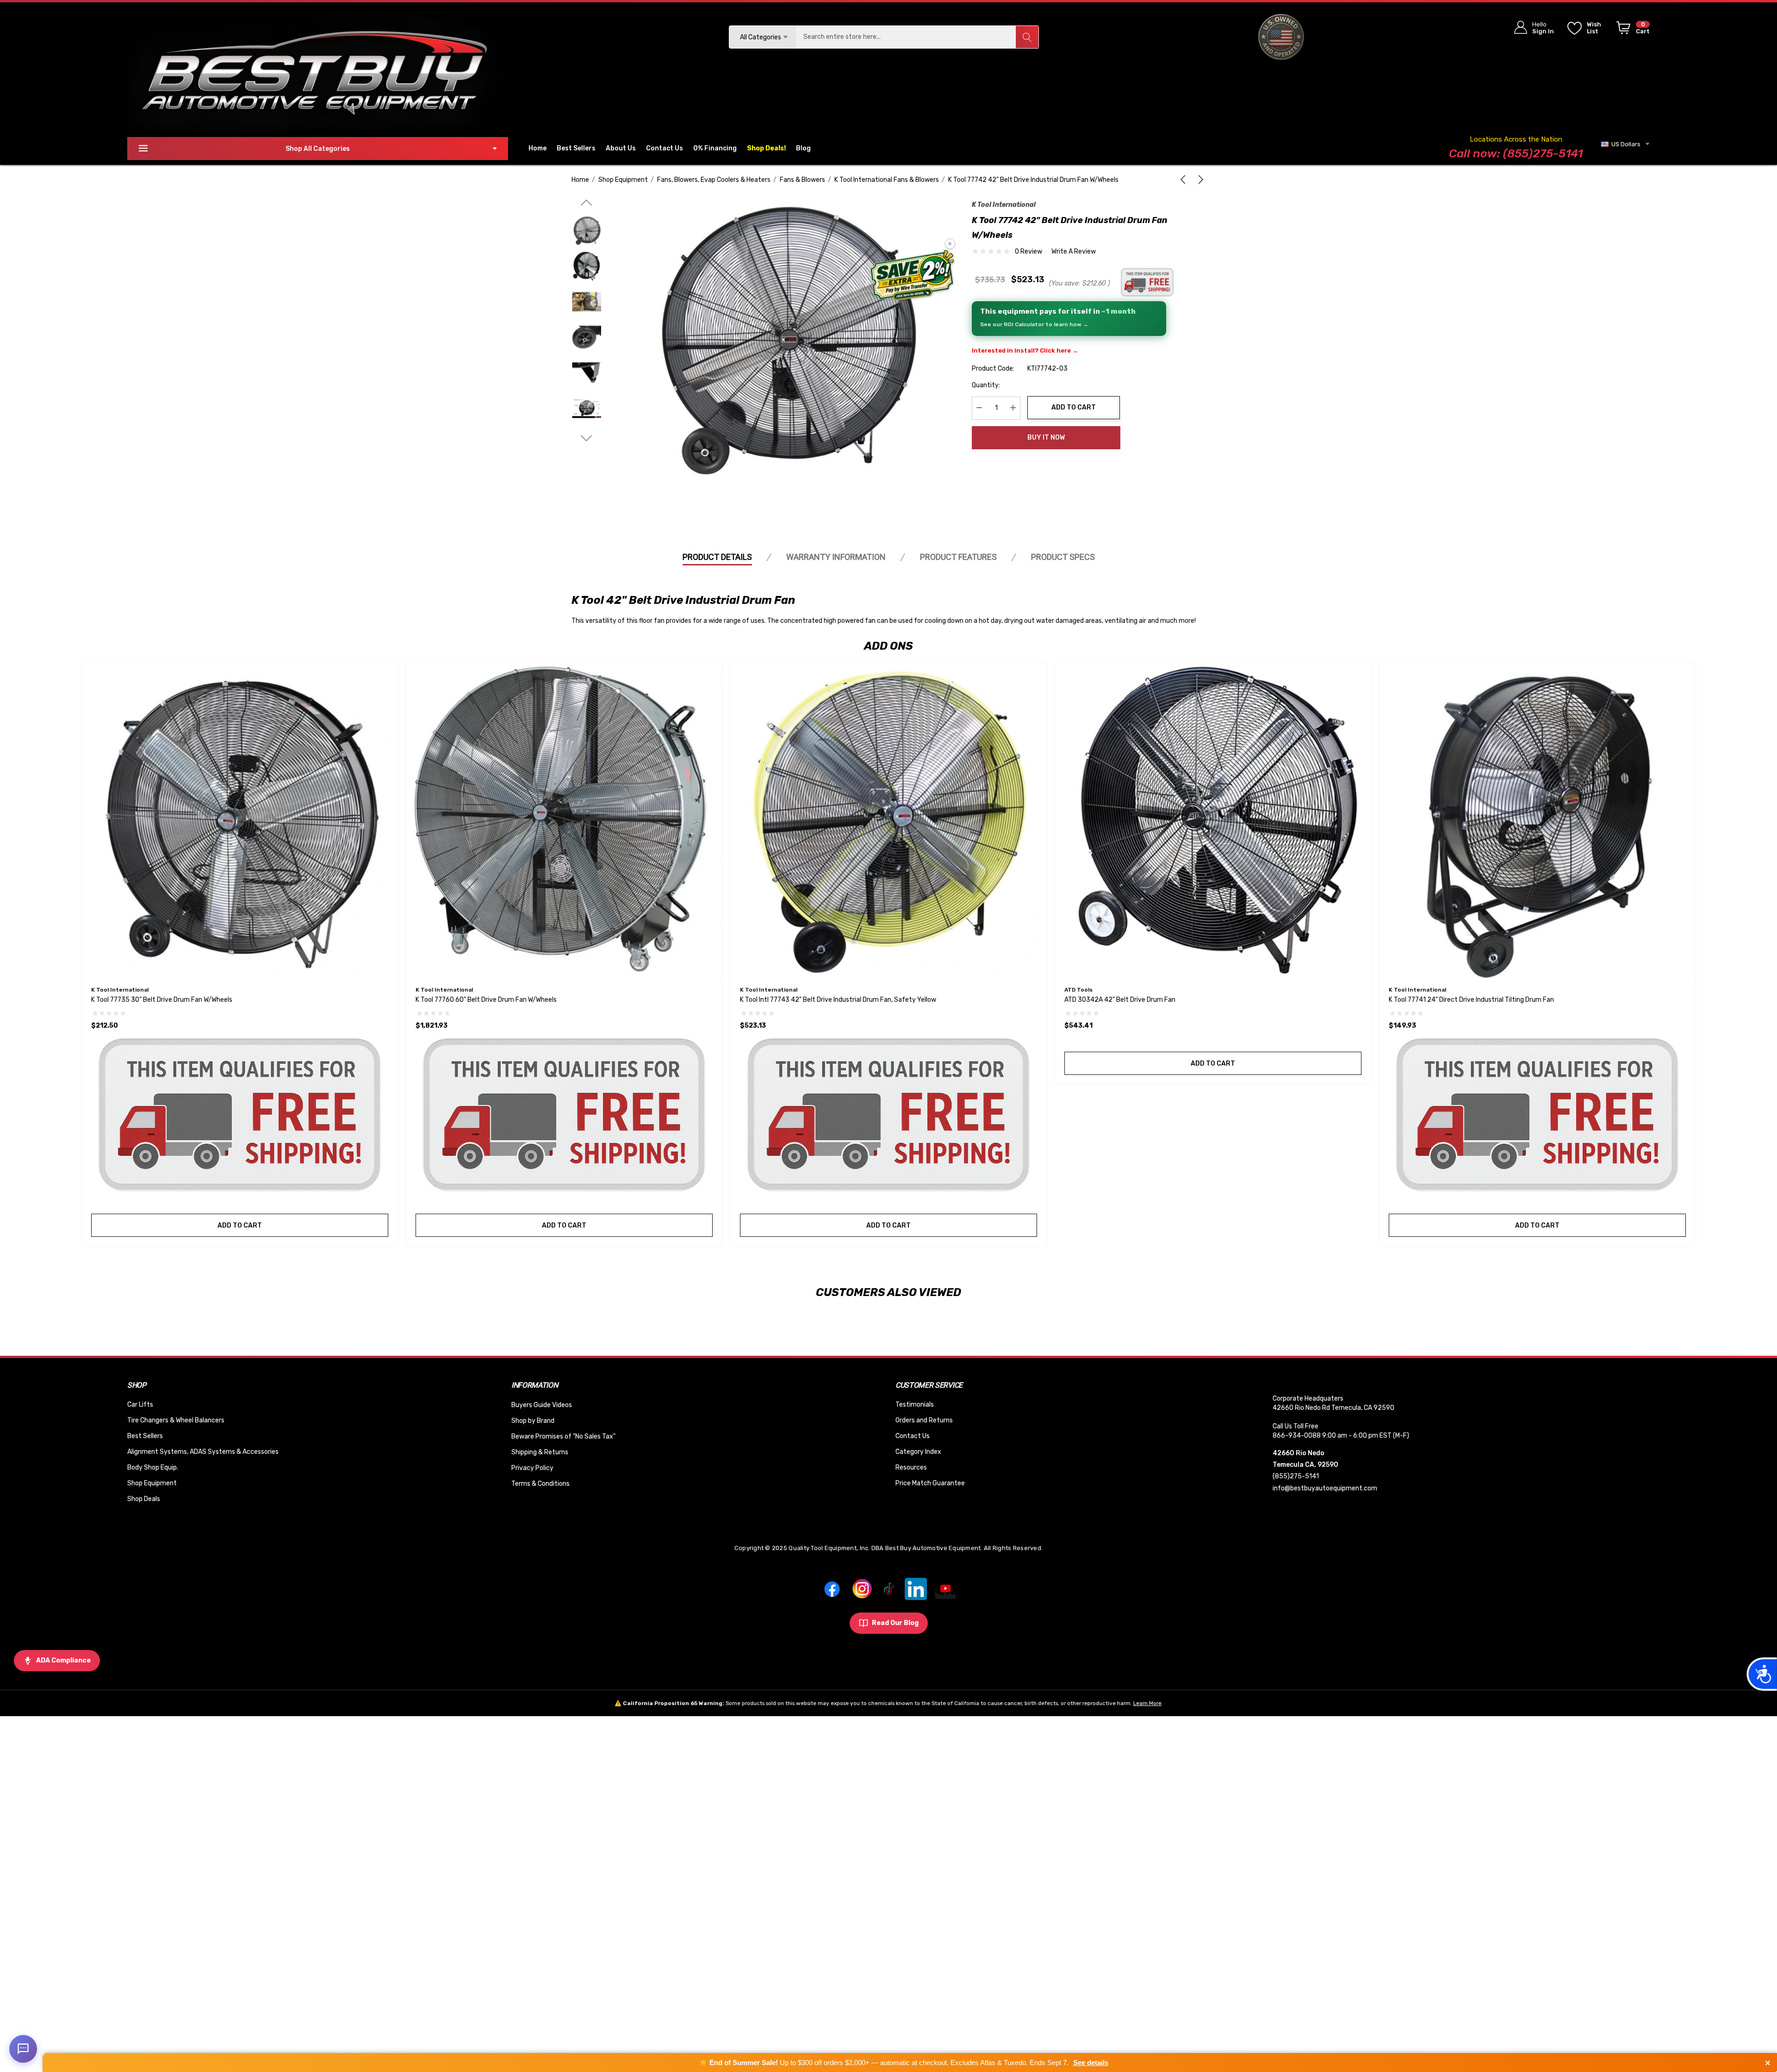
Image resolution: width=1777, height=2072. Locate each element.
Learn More (1147, 1703)
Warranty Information (836, 557)
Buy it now (1046, 437)
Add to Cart (1074, 407)
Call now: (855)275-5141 (1516, 153)
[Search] (1027, 37)
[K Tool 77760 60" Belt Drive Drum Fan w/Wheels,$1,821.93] (564, 820)
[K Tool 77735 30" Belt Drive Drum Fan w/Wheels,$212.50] (240, 820)
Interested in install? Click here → (1025, 350)
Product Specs (1063, 557)
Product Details (717, 557)
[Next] (1199, 180)
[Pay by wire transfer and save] (912, 276)
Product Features (958, 557)
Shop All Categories (318, 149)
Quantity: (986, 385)
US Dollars (1625, 144)
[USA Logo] (1281, 37)
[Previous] (1185, 180)
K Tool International (1004, 205)
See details (1091, 2063)
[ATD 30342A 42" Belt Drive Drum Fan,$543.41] (1213, 820)
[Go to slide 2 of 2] (587, 202)
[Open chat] (23, 2049)
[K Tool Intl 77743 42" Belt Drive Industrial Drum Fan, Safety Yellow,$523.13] (888, 820)
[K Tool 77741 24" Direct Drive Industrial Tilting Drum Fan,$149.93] (1537, 820)
